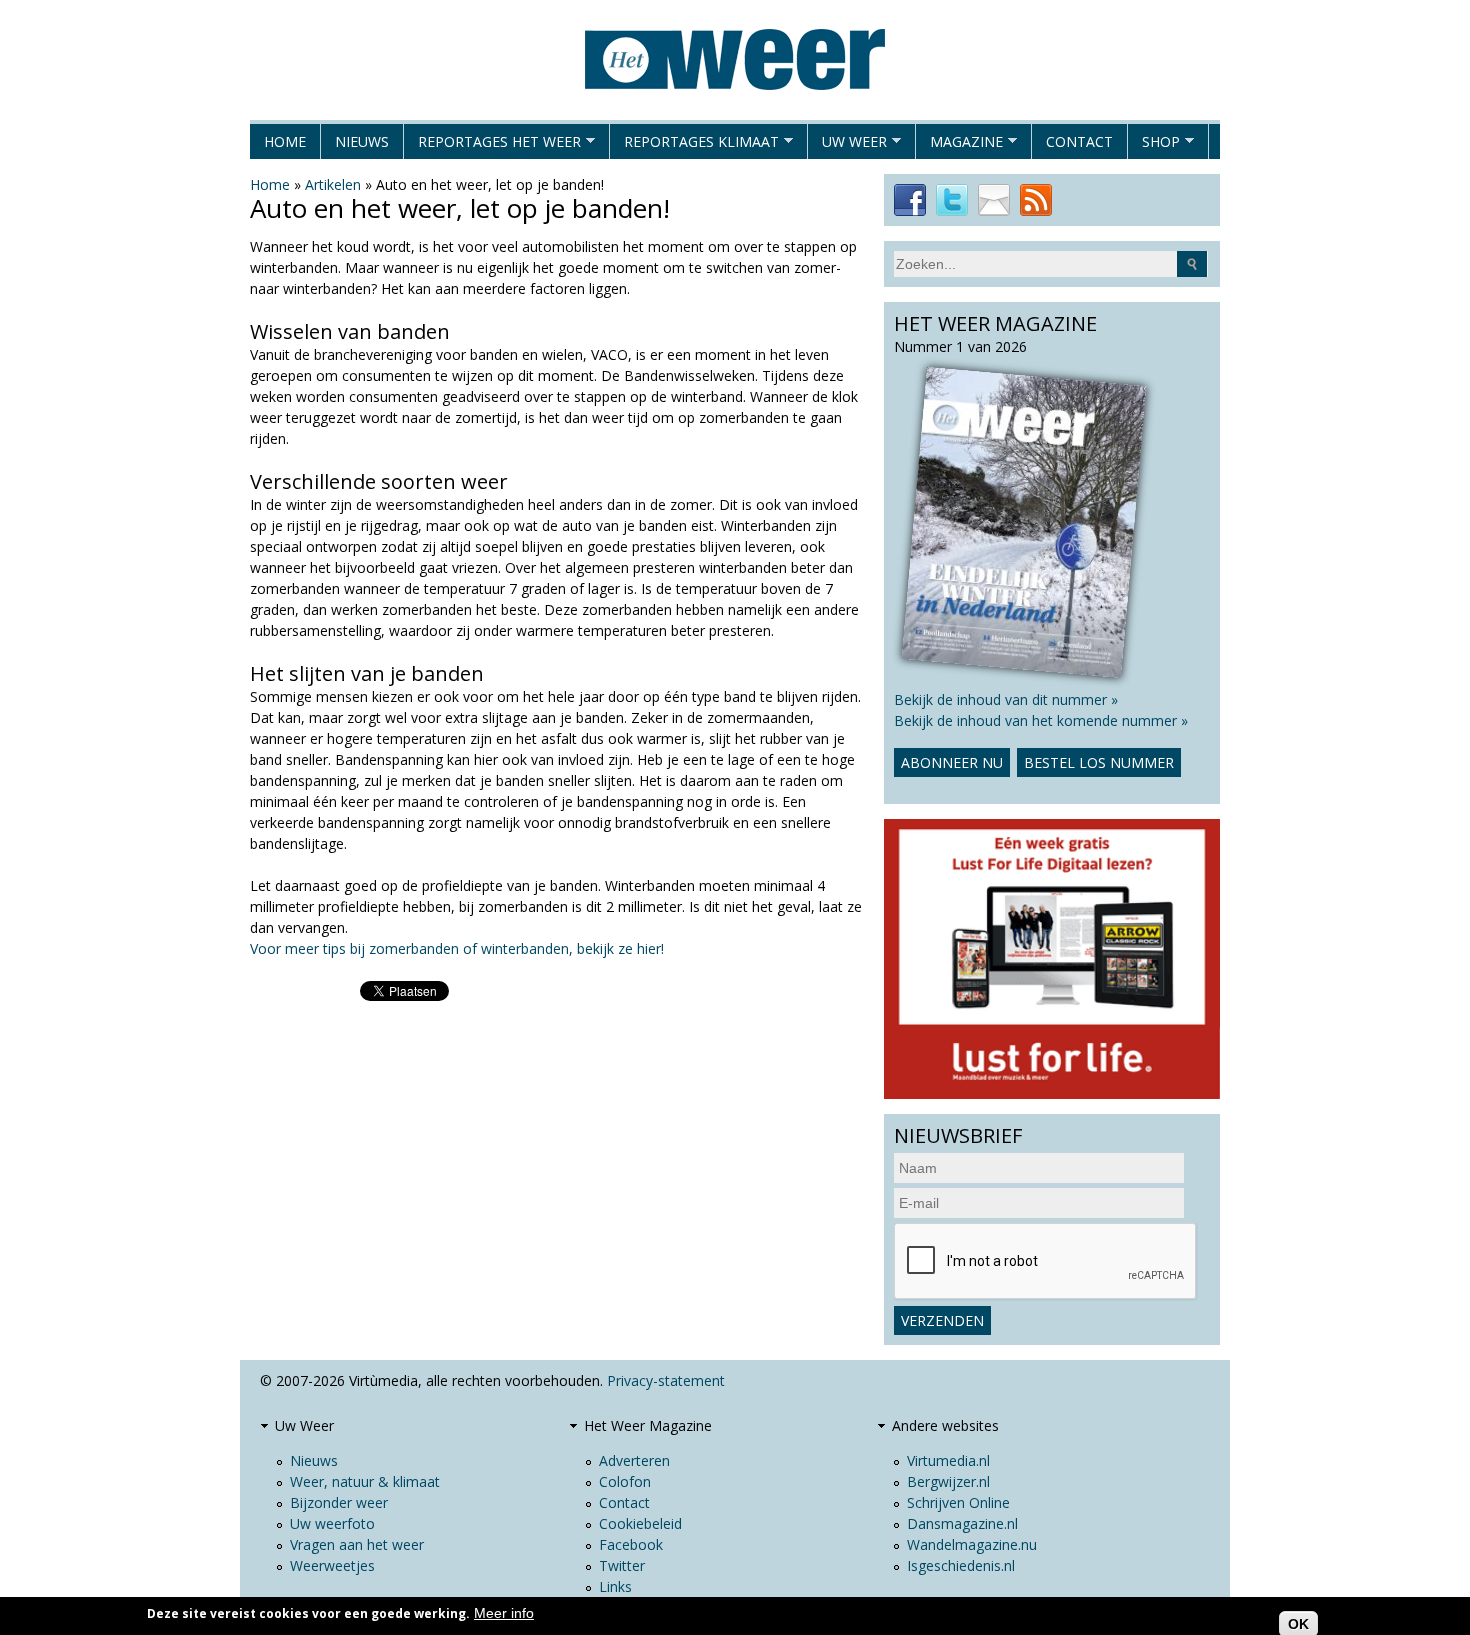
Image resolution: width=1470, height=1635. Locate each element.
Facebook (631, 1544)
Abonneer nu (952, 762)
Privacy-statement (666, 1380)
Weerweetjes (332, 1565)
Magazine (959, 145)
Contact (1079, 141)
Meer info (504, 1613)
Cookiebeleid (640, 1523)
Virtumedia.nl (948, 1460)
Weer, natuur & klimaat (365, 1481)
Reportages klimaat (694, 145)
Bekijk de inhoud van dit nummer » (1006, 699)
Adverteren (634, 1460)
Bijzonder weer (339, 1502)
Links (615, 1586)
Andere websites (945, 1425)
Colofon (625, 1481)
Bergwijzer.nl (948, 1481)
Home (285, 141)
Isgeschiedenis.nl (961, 1565)
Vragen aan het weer (357, 1544)
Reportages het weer (492, 145)
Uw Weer (847, 145)
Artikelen (333, 184)
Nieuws (362, 141)
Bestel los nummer (1099, 762)
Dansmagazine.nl (962, 1523)
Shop (1154, 145)
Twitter (622, 1565)
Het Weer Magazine (648, 1425)
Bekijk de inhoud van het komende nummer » (1041, 720)
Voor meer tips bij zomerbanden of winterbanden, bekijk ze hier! (457, 948)
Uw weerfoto (332, 1523)
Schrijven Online (958, 1502)
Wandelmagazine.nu (972, 1544)
